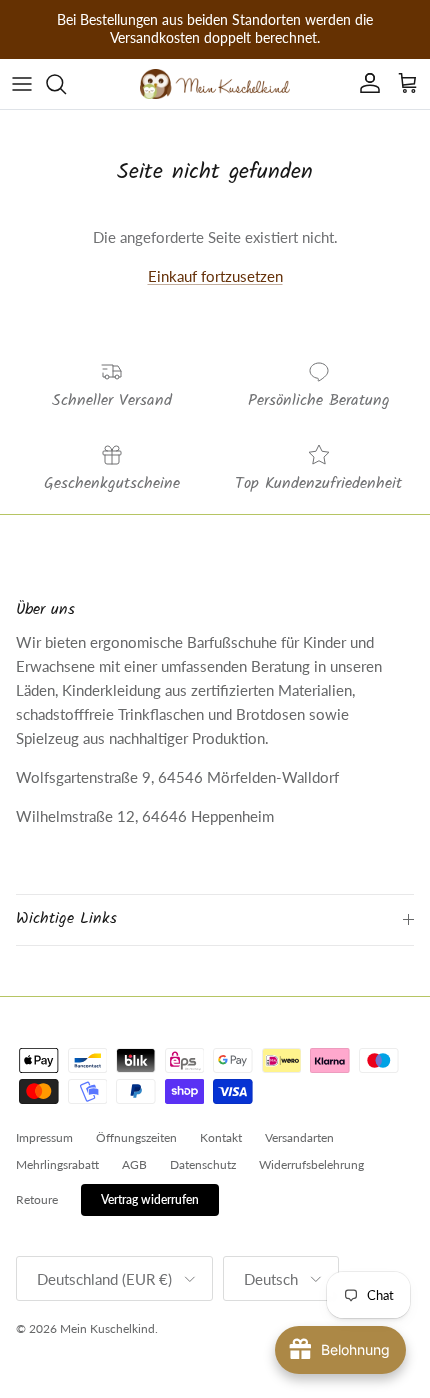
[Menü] (22, 84)
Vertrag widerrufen (150, 1199)
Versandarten (299, 1137)
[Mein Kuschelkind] (215, 84)
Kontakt (221, 1137)
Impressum (44, 1137)
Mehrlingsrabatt (57, 1164)
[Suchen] (66, 84)
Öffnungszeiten (136, 1137)
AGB (134, 1164)
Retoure (37, 1199)
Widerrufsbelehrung (311, 1164)
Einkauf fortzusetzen (215, 276)
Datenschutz (203, 1164)
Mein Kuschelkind (107, 1328)
